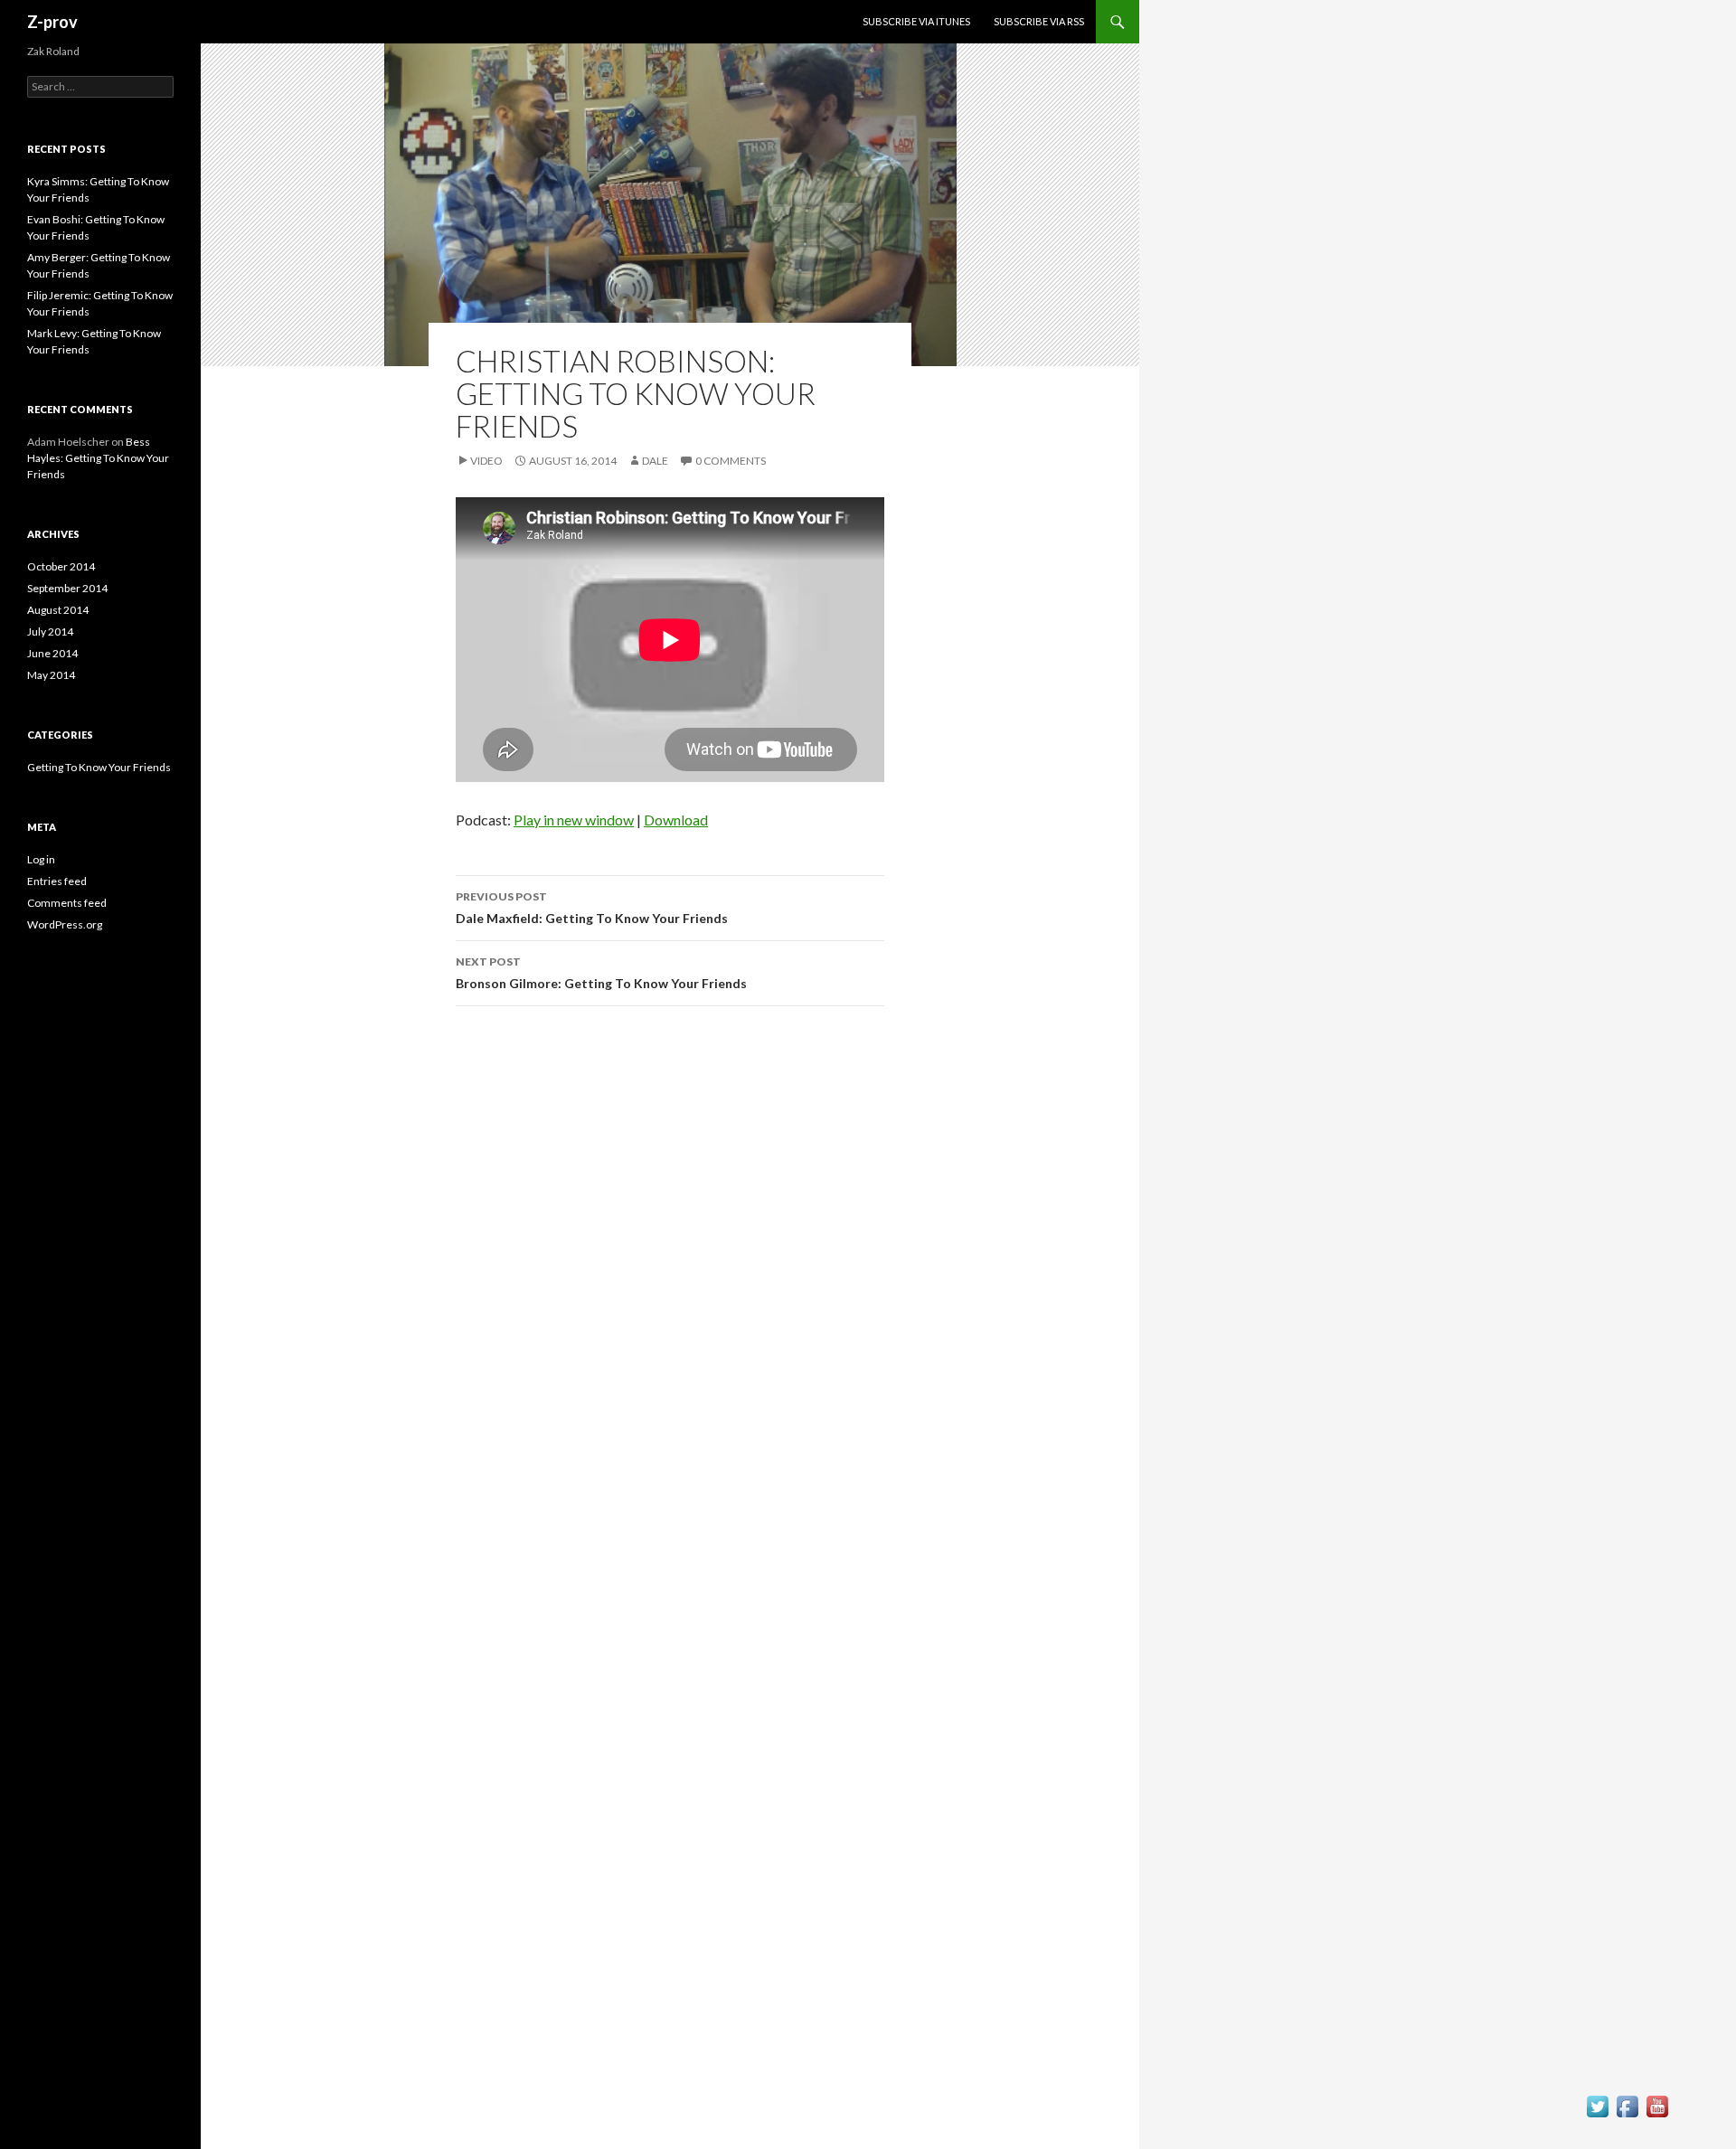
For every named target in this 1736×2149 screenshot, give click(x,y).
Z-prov (52, 22)
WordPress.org (65, 924)
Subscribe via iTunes (916, 21)
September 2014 (67, 588)
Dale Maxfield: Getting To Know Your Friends (592, 908)
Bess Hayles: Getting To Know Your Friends (98, 458)
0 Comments (731, 461)
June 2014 (52, 653)
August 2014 (58, 610)
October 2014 (61, 566)
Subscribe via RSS (1039, 21)
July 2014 (50, 632)
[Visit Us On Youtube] (1657, 2111)
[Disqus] (670, 1276)
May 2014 (51, 675)
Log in (41, 859)
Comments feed (67, 903)
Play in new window (574, 820)
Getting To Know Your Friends (99, 767)
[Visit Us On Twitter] (1597, 2111)
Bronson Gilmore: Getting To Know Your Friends (601, 973)
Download (676, 820)
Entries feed (57, 881)
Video (486, 461)
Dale (655, 461)
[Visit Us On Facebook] (1627, 2111)
